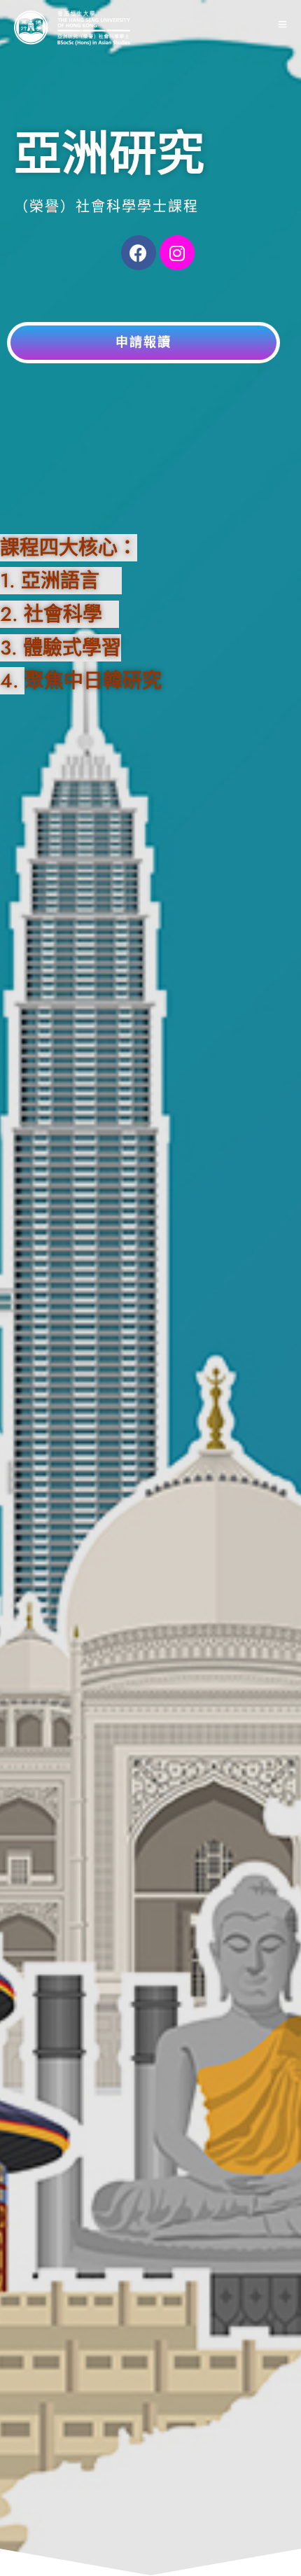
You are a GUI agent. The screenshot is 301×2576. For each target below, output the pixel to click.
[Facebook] (139, 253)
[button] (143, 343)
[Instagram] (177, 253)
